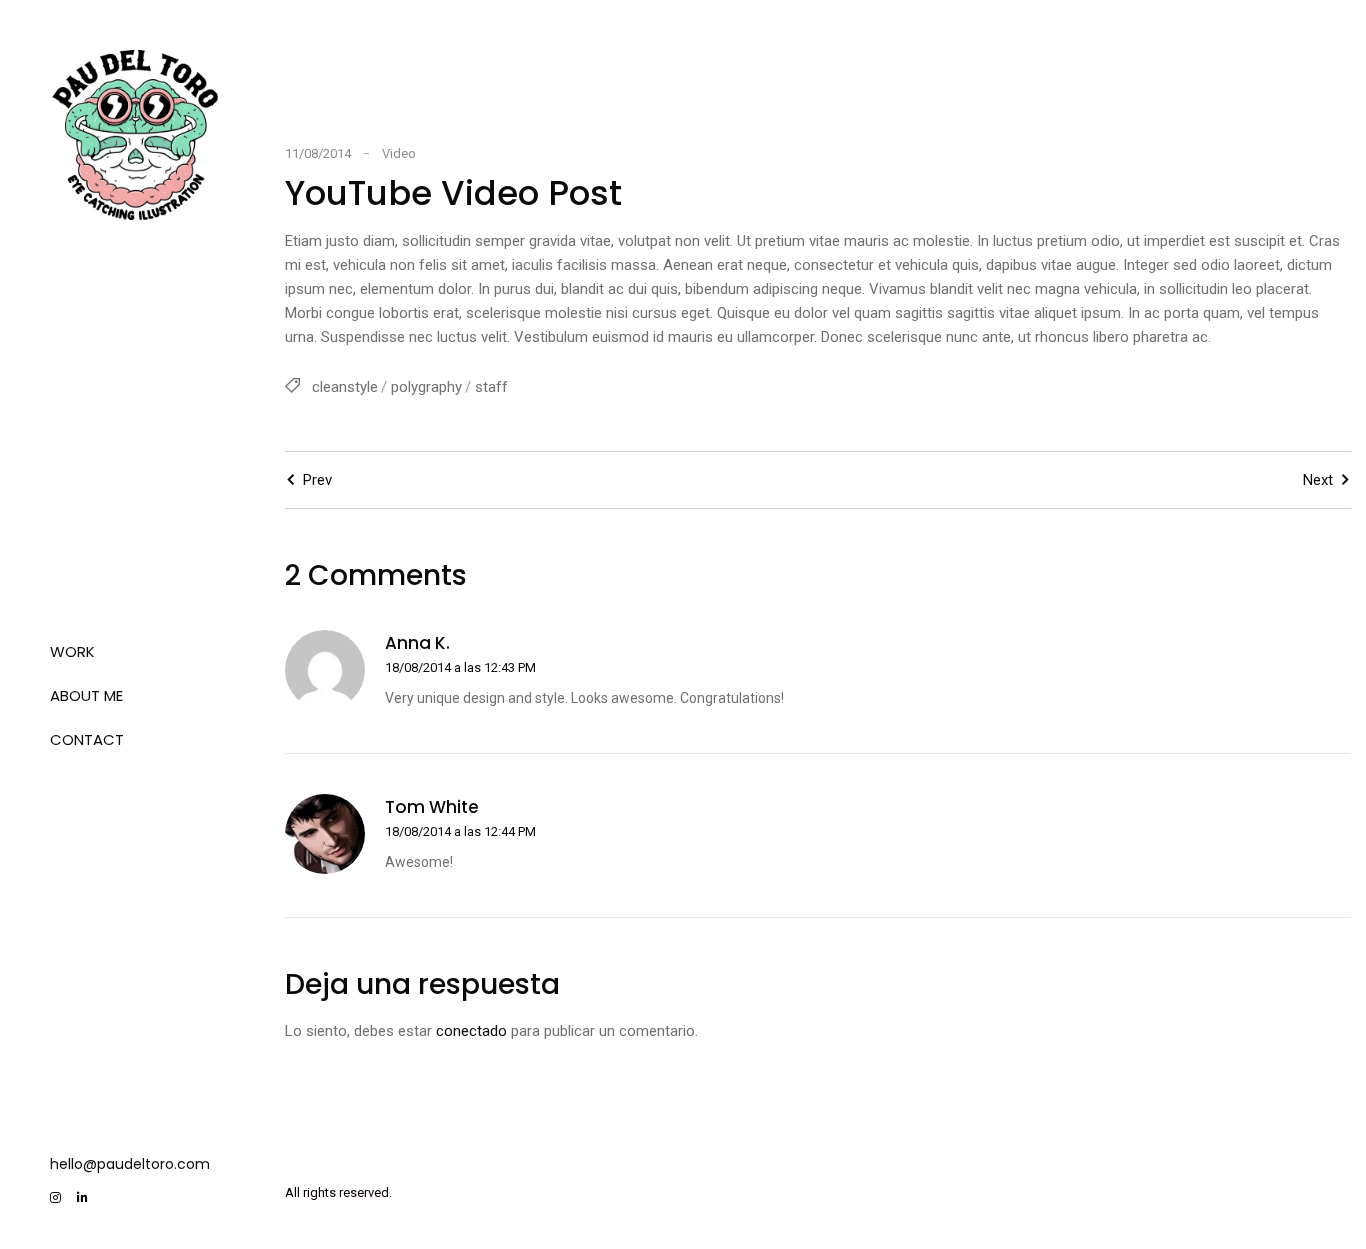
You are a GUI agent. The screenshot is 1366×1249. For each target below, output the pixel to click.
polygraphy (426, 387)
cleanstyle (345, 387)
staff (491, 387)
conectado (471, 1031)
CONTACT (87, 739)
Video (399, 153)
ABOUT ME (86, 695)
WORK (72, 651)
